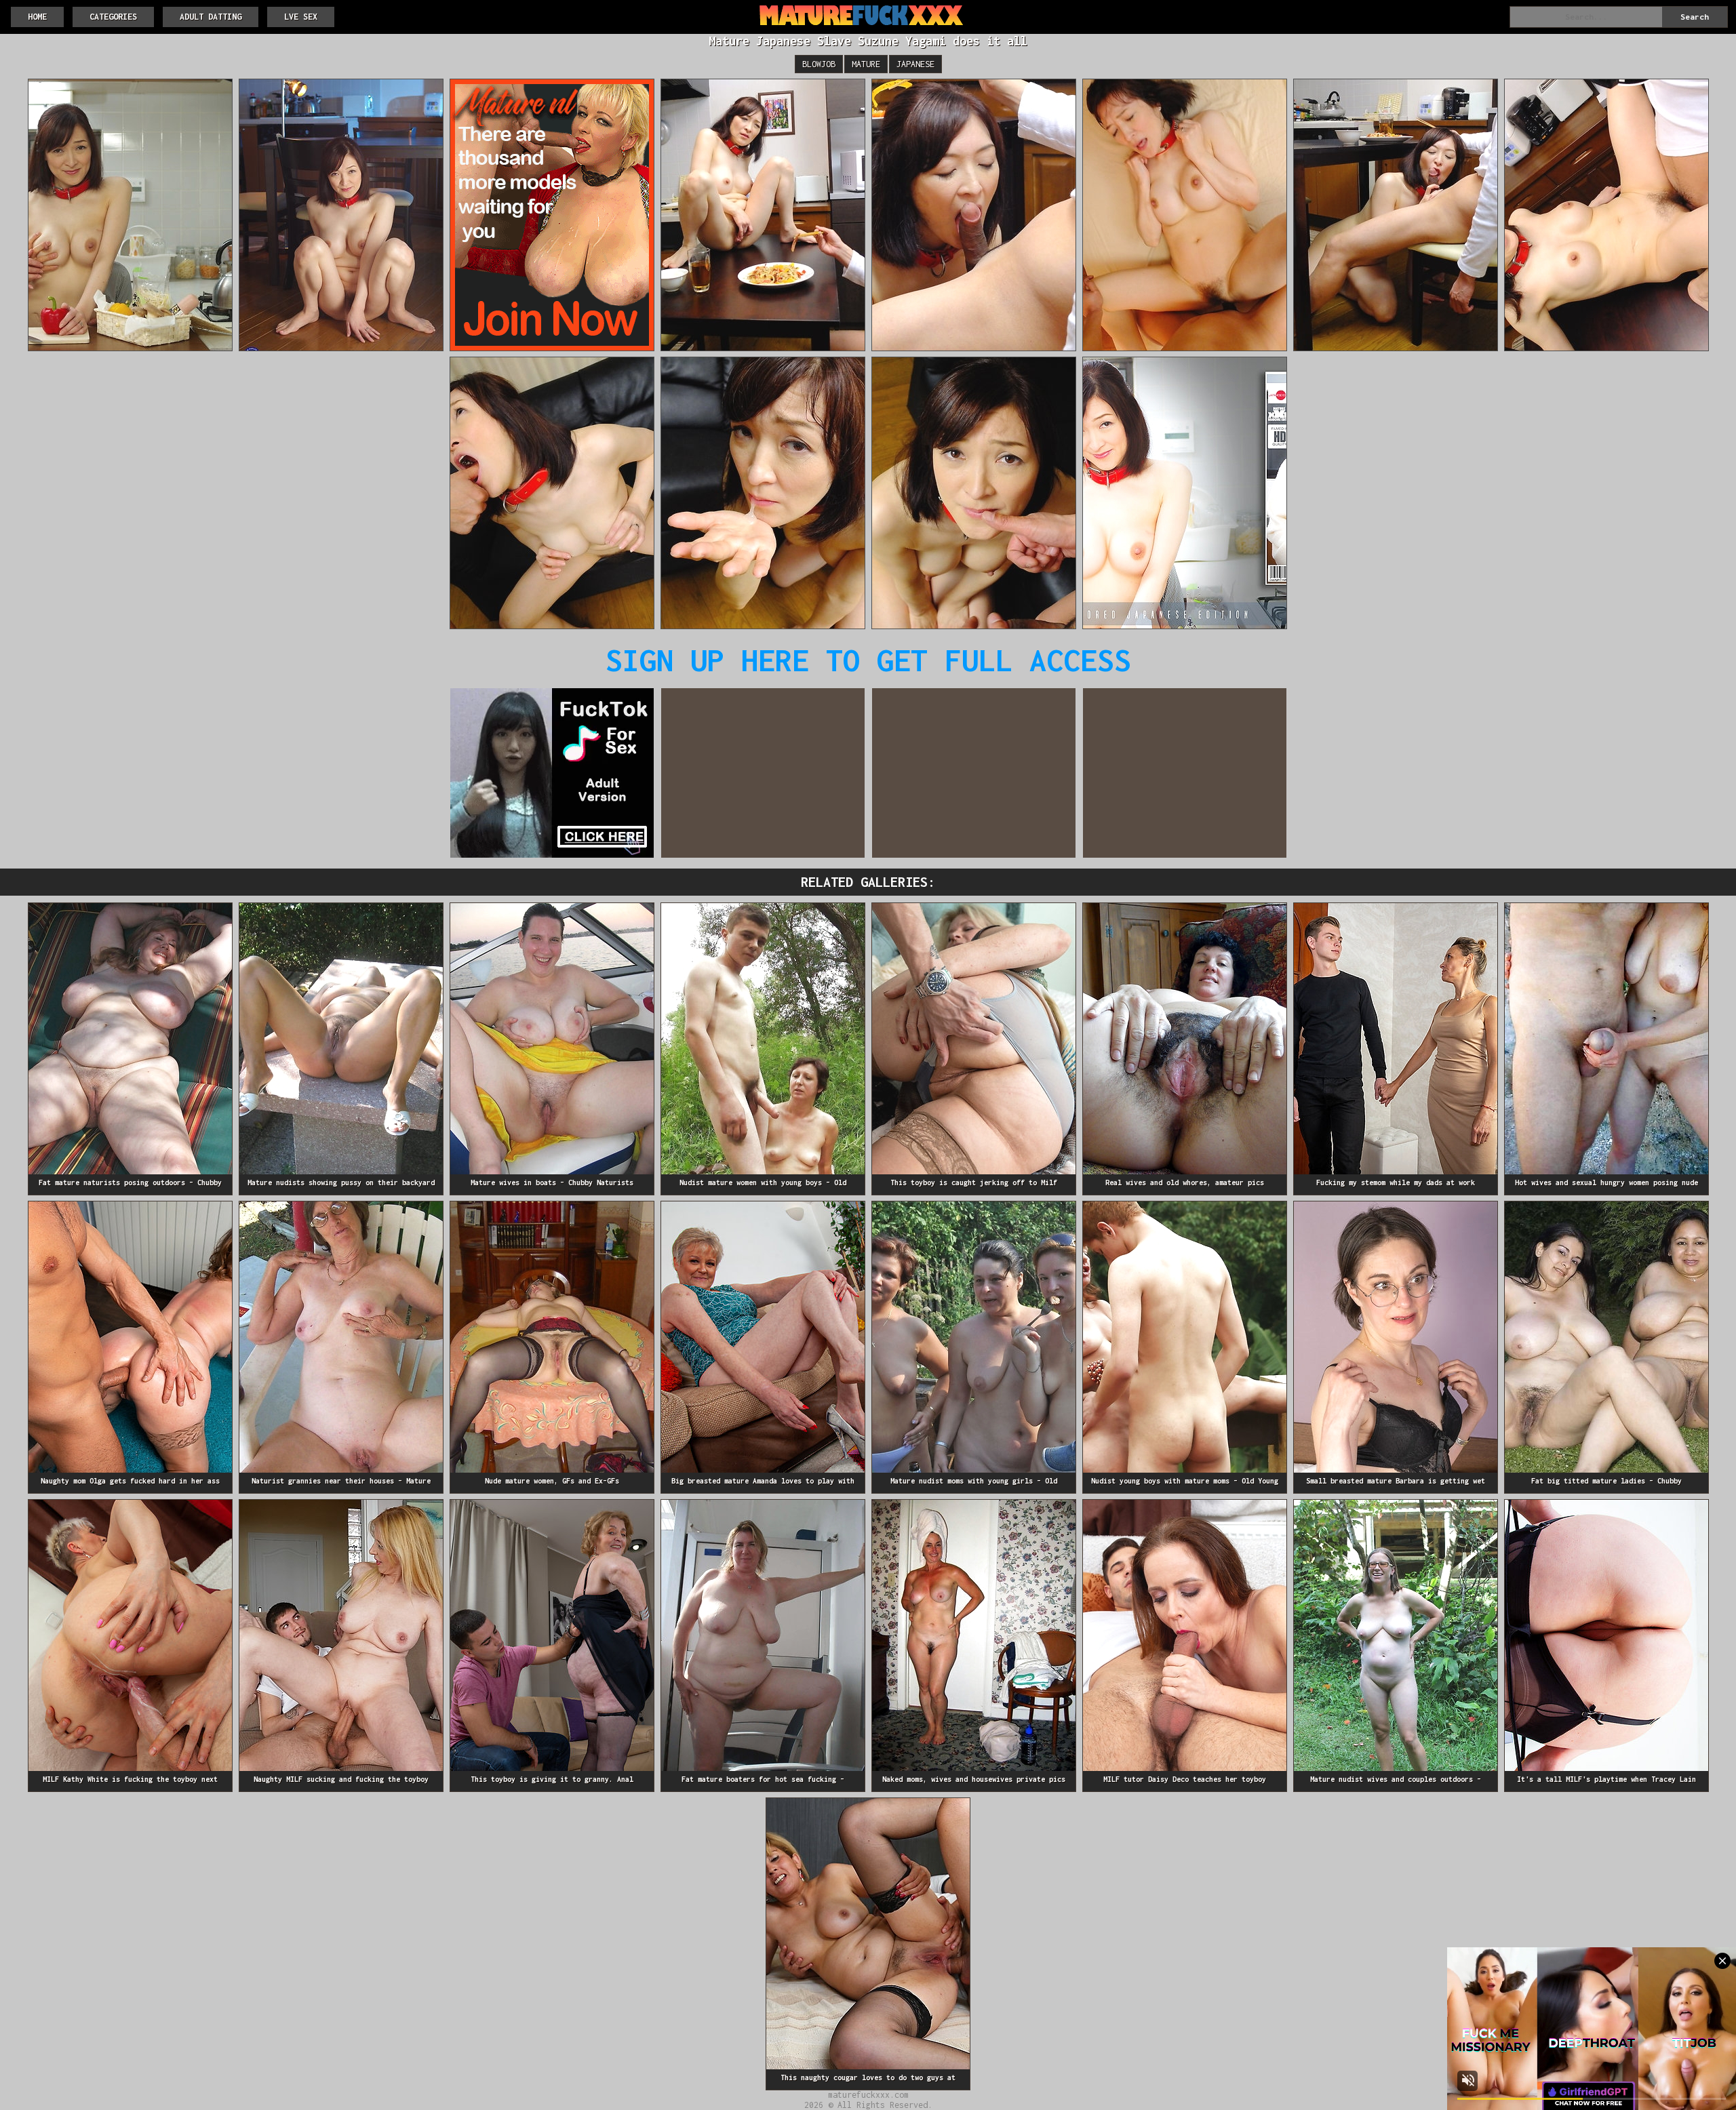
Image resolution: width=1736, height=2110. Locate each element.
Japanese (915, 64)
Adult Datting (211, 17)
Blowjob (819, 64)
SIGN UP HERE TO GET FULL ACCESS (868, 660)
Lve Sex (301, 17)
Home (37, 17)
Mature (866, 64)
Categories (113, 17)
